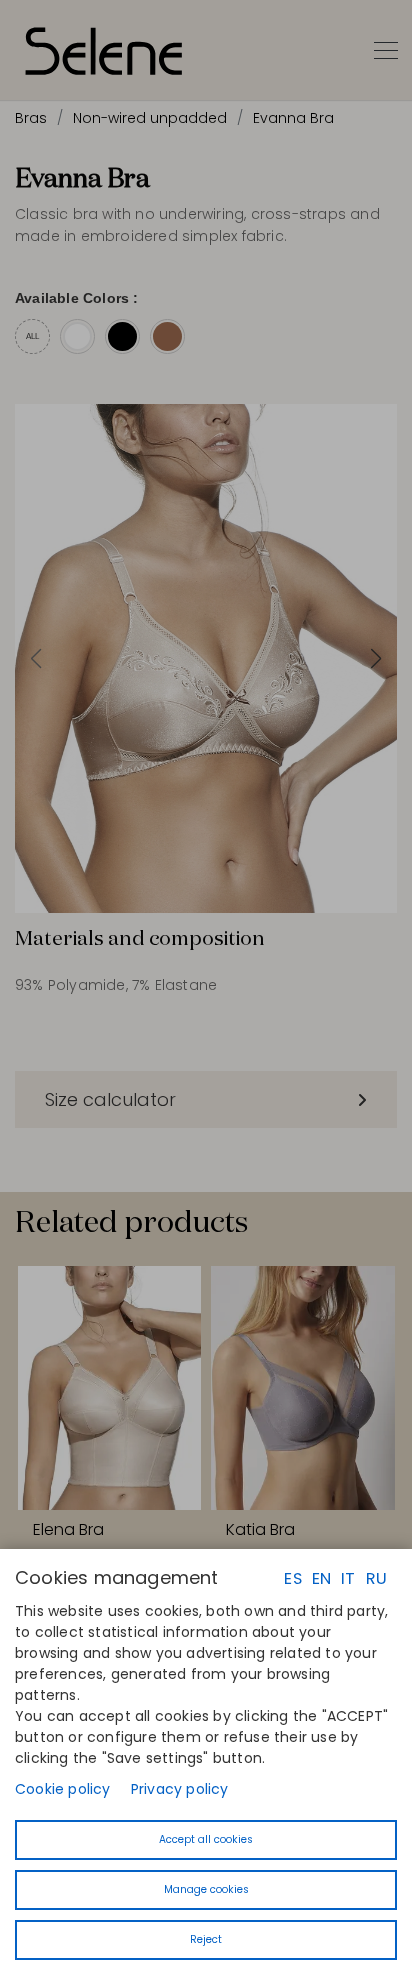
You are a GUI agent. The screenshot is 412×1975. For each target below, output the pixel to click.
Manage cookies (206, 1889)
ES (292, 1578)
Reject (206, 1939)
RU (376, 1578)
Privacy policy (180, 1789)
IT (348, 1578)
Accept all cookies (206, 1839)
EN (321, 1578)
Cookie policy (63, 1789)
